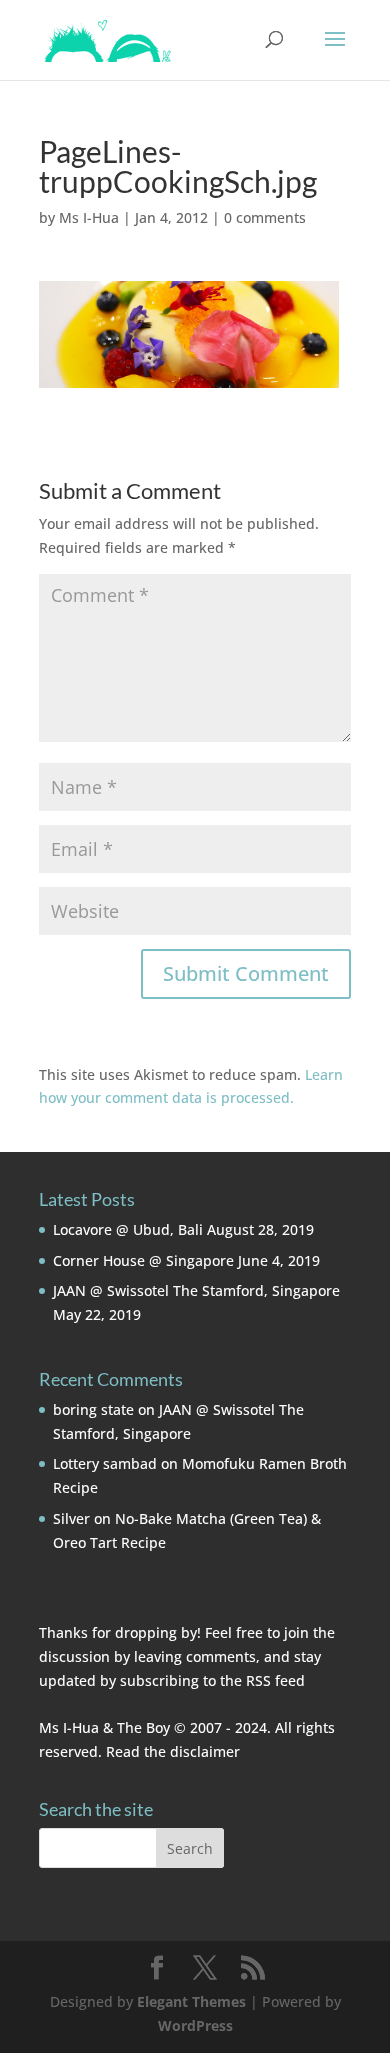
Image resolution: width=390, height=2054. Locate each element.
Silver (71, 1518)
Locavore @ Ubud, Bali (128, 1229)
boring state (93, 1409)
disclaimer (205, 1751)
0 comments (265, 217)
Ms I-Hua (89, 217)
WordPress (195, 2025)
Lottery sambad (105, 1463)
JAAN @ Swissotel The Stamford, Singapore (196, 1290)
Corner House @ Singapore (143, 1260)
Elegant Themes (191, 2001)
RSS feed (275, 1680)
